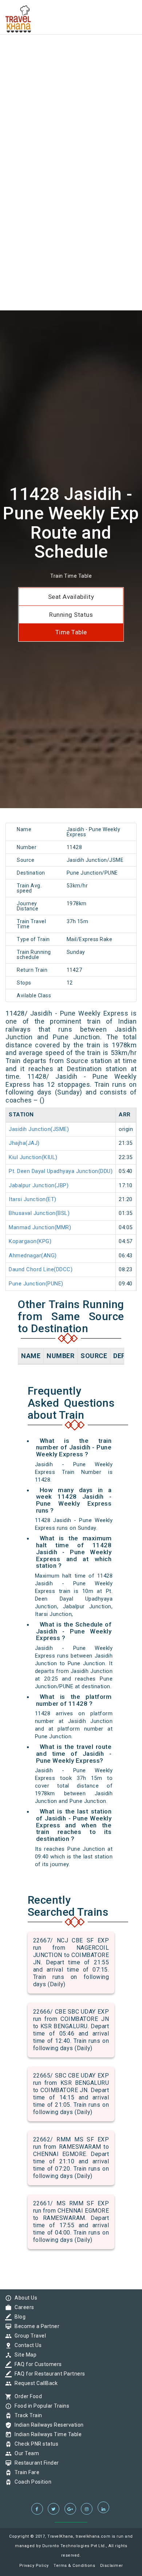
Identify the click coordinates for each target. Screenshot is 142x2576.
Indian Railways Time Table (46, 2434)
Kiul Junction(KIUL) (33, 1157)
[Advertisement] (71, 71)
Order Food (26, 2396)
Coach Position (31, 2482)
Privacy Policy (34, 2566)
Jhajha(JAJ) (24, 1143)
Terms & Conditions (74, 2566)
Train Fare (25, 2472)
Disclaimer (112, 2566)
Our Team (25, 2453)
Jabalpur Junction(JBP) (39, 1185)
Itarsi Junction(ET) (33, 1199)
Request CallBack (34, 2383)
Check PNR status (35, 2444)
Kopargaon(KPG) (30, 1241)
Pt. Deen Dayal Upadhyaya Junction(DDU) (61, 1171)
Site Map (24, 2355)
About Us (24, 2298)
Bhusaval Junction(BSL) (39, 1213)
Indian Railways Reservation (47, 2425)
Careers (23, 2307)
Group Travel (28, 2336)
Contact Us (26, 2345)
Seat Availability (71, 597)
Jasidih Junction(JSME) (39, 1129)
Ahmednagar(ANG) (33, 1255)
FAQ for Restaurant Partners (48, 2374)
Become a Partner (35, 2326)
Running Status (71, 615)
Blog (18, 2317)
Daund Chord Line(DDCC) (41, 1269)
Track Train (27, 2415)
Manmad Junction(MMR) (40, 1227)
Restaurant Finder (35, 2463)
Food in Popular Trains (40, 2406)
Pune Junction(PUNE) (36, 1284)
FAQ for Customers (36, 2364)
